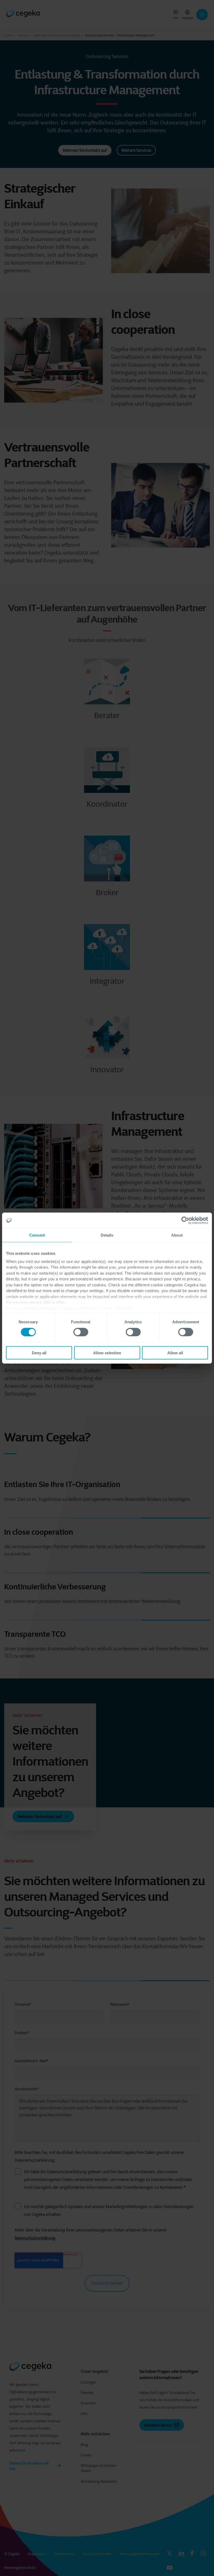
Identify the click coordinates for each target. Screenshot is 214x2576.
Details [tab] (107, 1235)
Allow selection (107, 1353)
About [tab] (177, 1235)
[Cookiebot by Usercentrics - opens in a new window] (185, 1220)
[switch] (81, 1332)
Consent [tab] (37, 1235)
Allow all (175, 1353)
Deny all (39, 1353)
